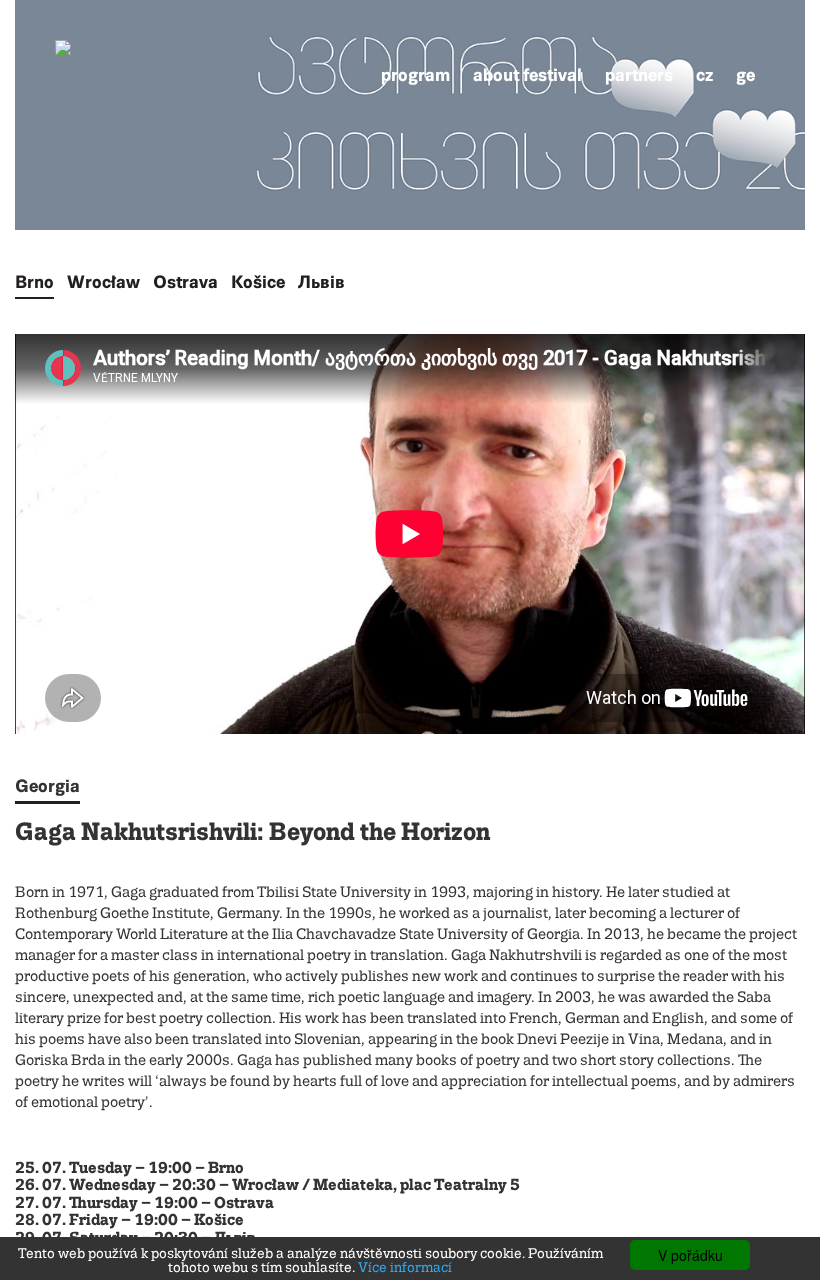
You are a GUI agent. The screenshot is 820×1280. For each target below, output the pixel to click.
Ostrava (185, 282)
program (415, 75)
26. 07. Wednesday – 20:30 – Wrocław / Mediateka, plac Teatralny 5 (267, 1186)
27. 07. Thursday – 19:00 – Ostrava (144, 1204)
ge (745, 75)
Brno (34, 282)
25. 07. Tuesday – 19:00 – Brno (129, 1169)
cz (704, 75)
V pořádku (690, 1255)
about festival (527, 75)
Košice (258, 282)
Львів (321, 282)
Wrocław (103, 282)
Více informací (405, 1268)
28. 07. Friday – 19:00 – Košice (129, 1221)
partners (639, 75)
